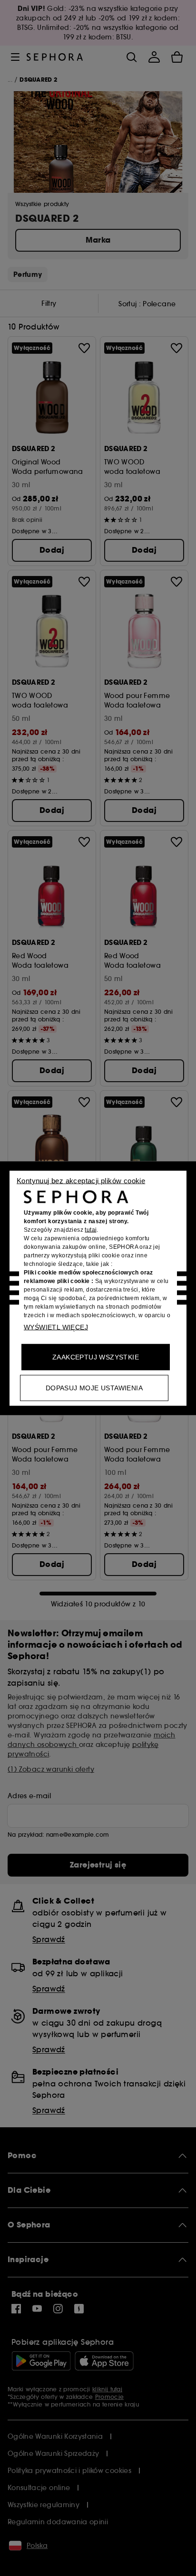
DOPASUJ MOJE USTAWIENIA (94, 1387)
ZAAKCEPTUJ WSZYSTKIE (96, 1357)
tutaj (91, 1229)
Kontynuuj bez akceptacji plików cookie (81, 1180)
